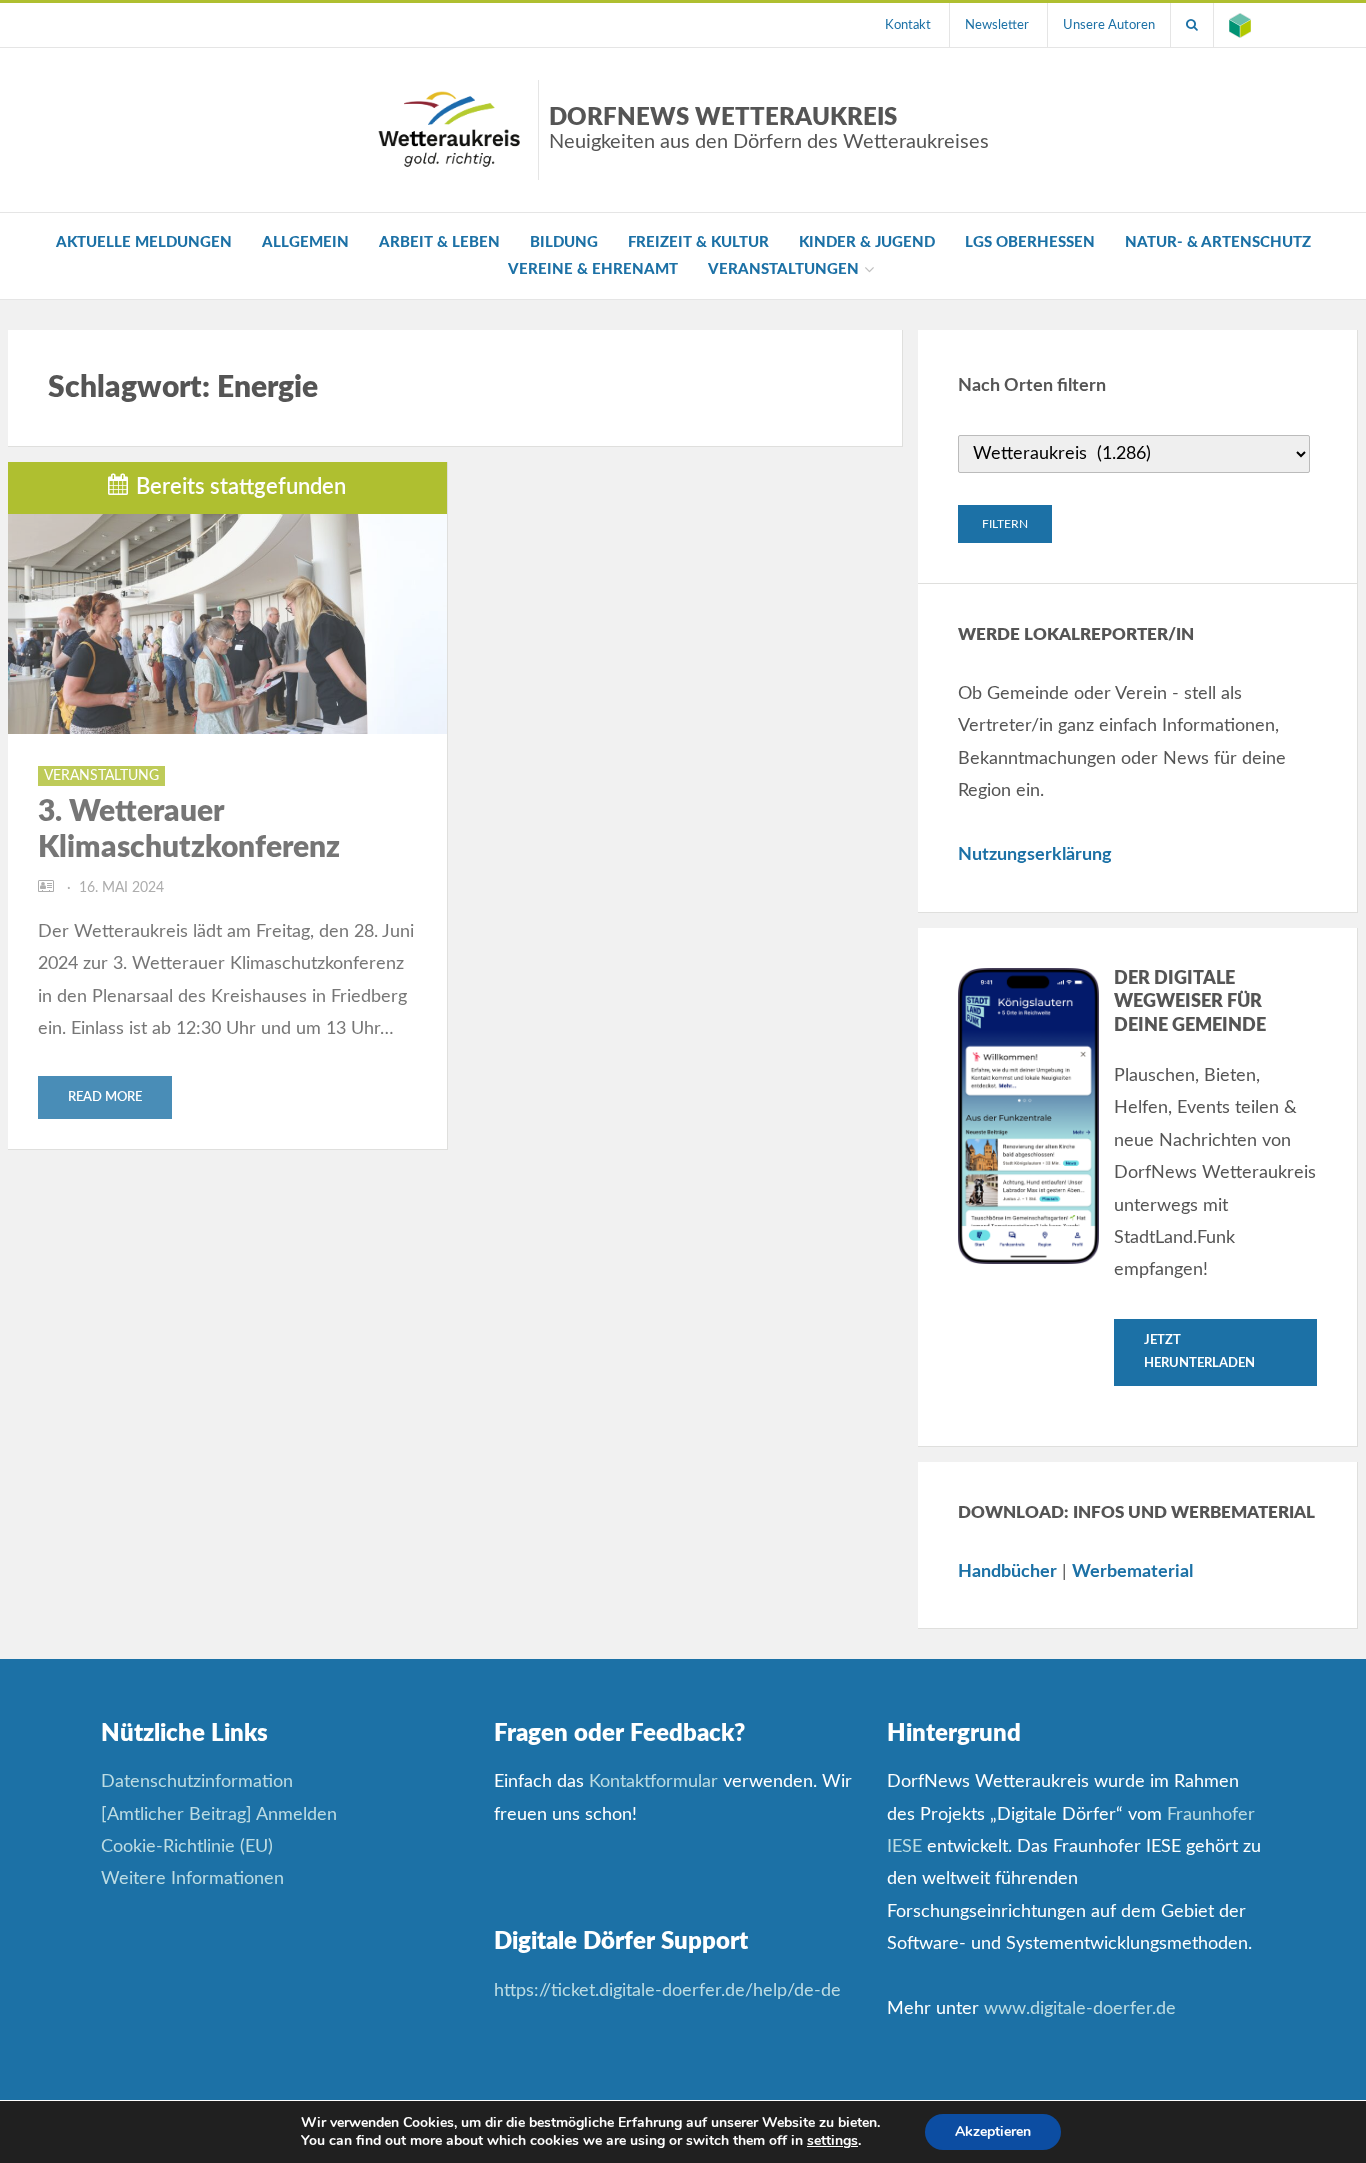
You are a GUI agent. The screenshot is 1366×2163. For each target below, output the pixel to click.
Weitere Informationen (192, 1879)
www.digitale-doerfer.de (1080, 2009)
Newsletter (997, 25)
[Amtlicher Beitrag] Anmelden (219, 1815)
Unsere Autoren (1109, 25)
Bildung (564, 242)
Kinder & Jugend (867, 242)
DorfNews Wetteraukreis (769, 129)
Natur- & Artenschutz (1218, 242)
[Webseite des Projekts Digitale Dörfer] (1240, 25)
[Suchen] (1192, 25)
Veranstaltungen (783, 269)
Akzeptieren (993, 2131)
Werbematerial (1132, 1572)
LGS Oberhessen (1030, 242)
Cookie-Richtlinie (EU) (187, 1847)
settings (832, 2141)
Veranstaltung (101, 776)
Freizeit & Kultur (698, 242)
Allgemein (305, 242)
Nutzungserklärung (1035, 855)
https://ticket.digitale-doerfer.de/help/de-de (670, 1991)
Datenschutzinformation (197, 1782)
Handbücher (1007, 1572)
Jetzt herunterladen (1199, 1352)
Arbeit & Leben (439, 242)
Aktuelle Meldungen (144, 242)
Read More (105, 1097)
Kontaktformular (653, 1782)
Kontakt (908, 25)
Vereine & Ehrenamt (593, 269)
